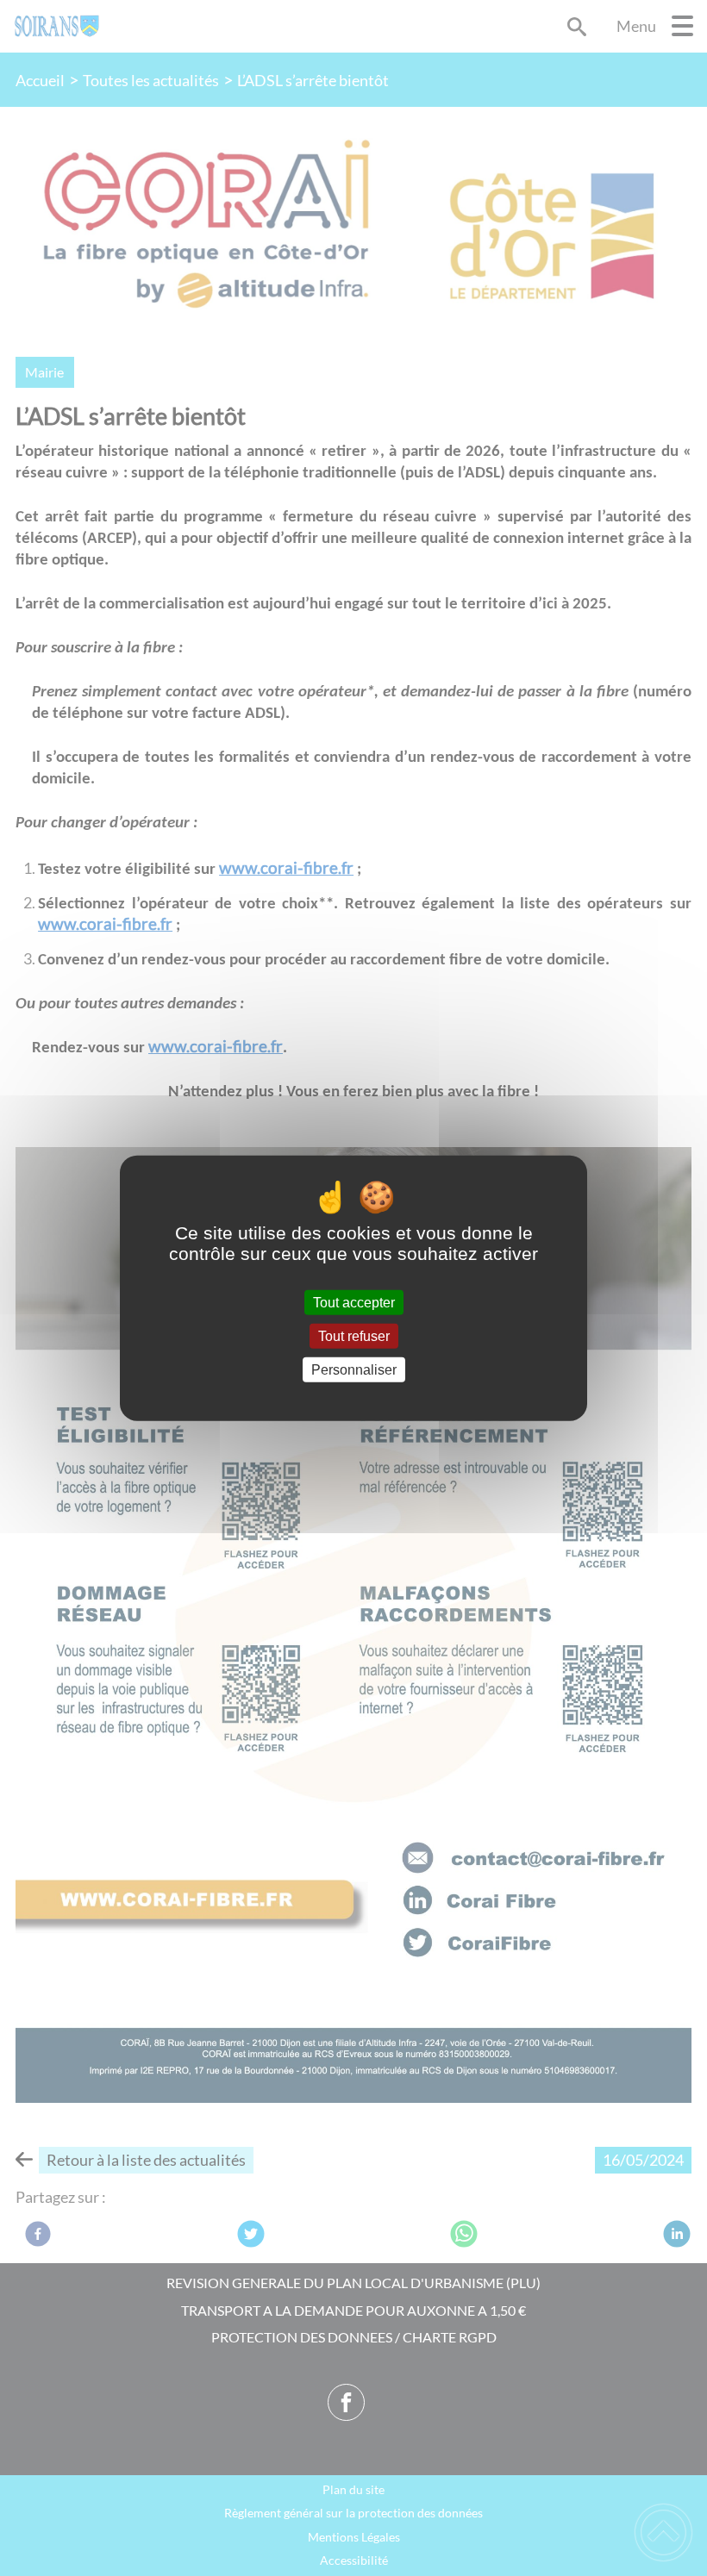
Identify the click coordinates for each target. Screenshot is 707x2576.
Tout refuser (354, 1335)
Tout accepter (354, 1302)
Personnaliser (354, 1370)
